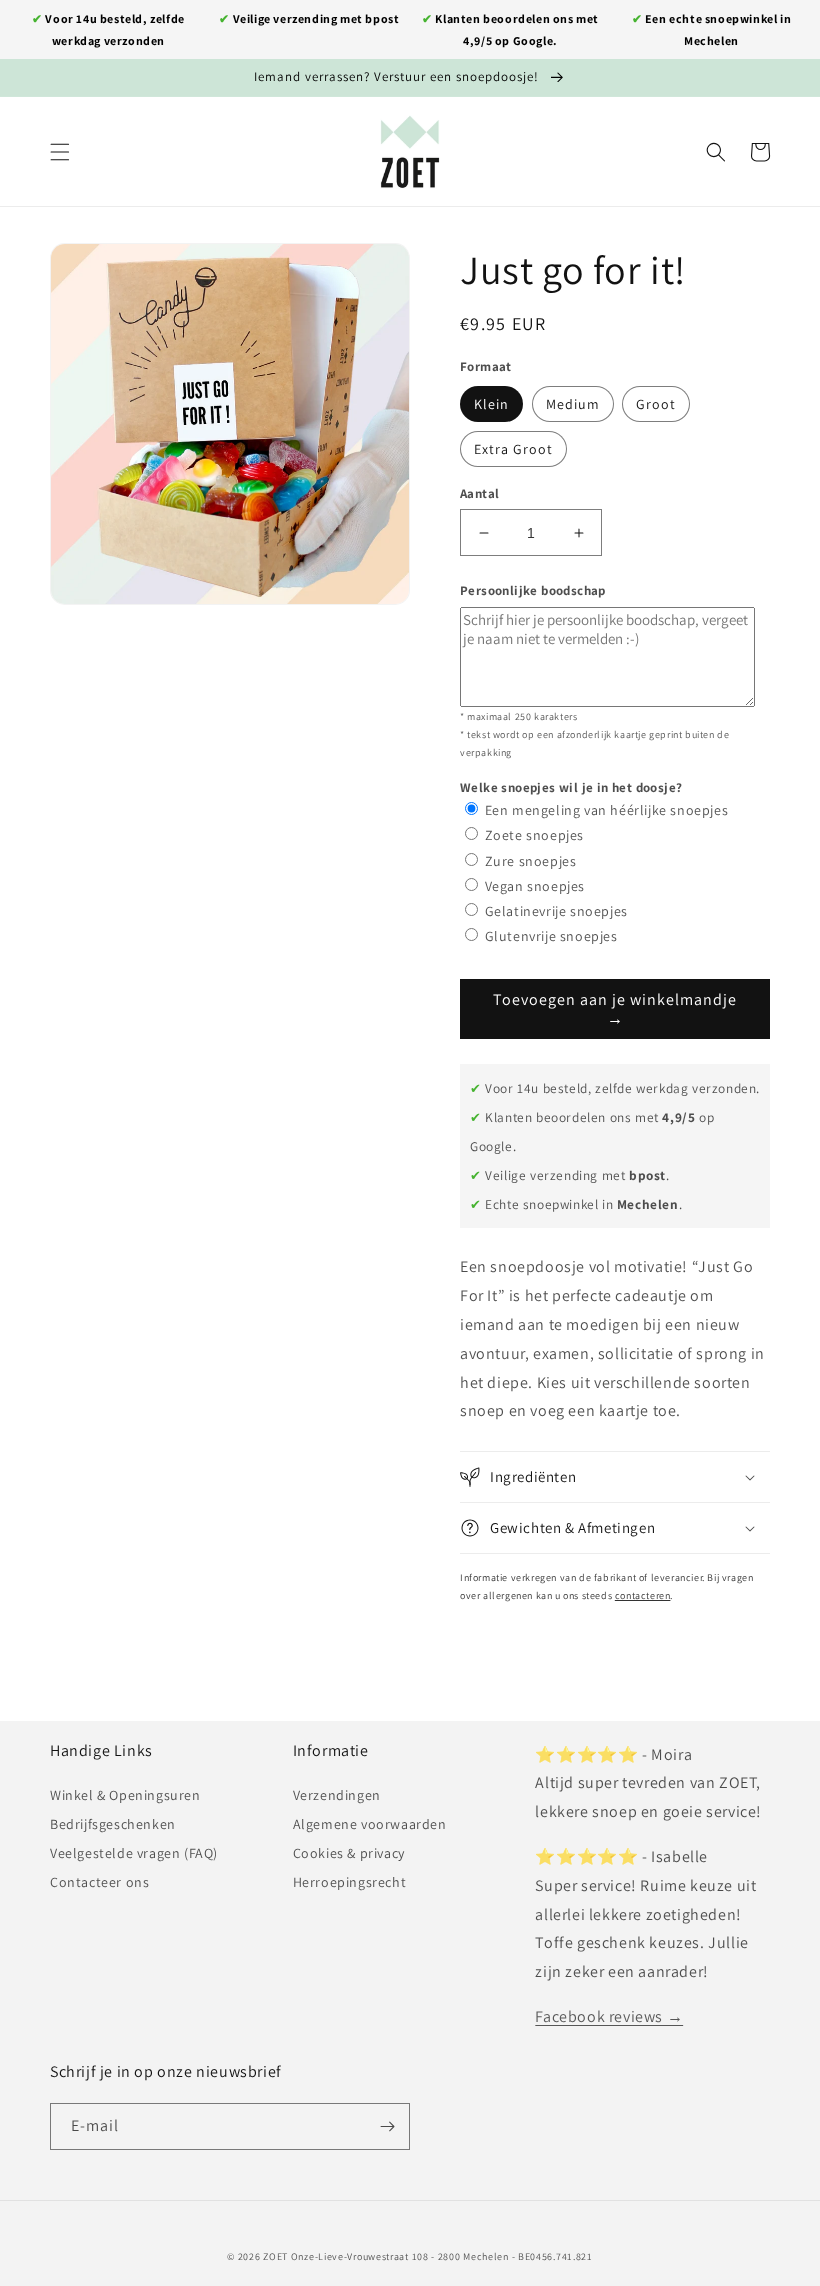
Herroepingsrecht (350, 1882)
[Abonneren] (387, 2126)
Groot (656, 404)
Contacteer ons (99, 1882)
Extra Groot (513, 449)
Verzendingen (337, 1795)
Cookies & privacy (349, 1853)
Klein (491, 404)
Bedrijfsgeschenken (113, 1824)
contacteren (643, 1595)
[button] (60, 152)
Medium (573, 404)
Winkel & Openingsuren (125, 1795)
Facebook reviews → (609, 2016)
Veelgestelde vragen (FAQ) (134, 1853)
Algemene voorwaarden (370, 1824)
